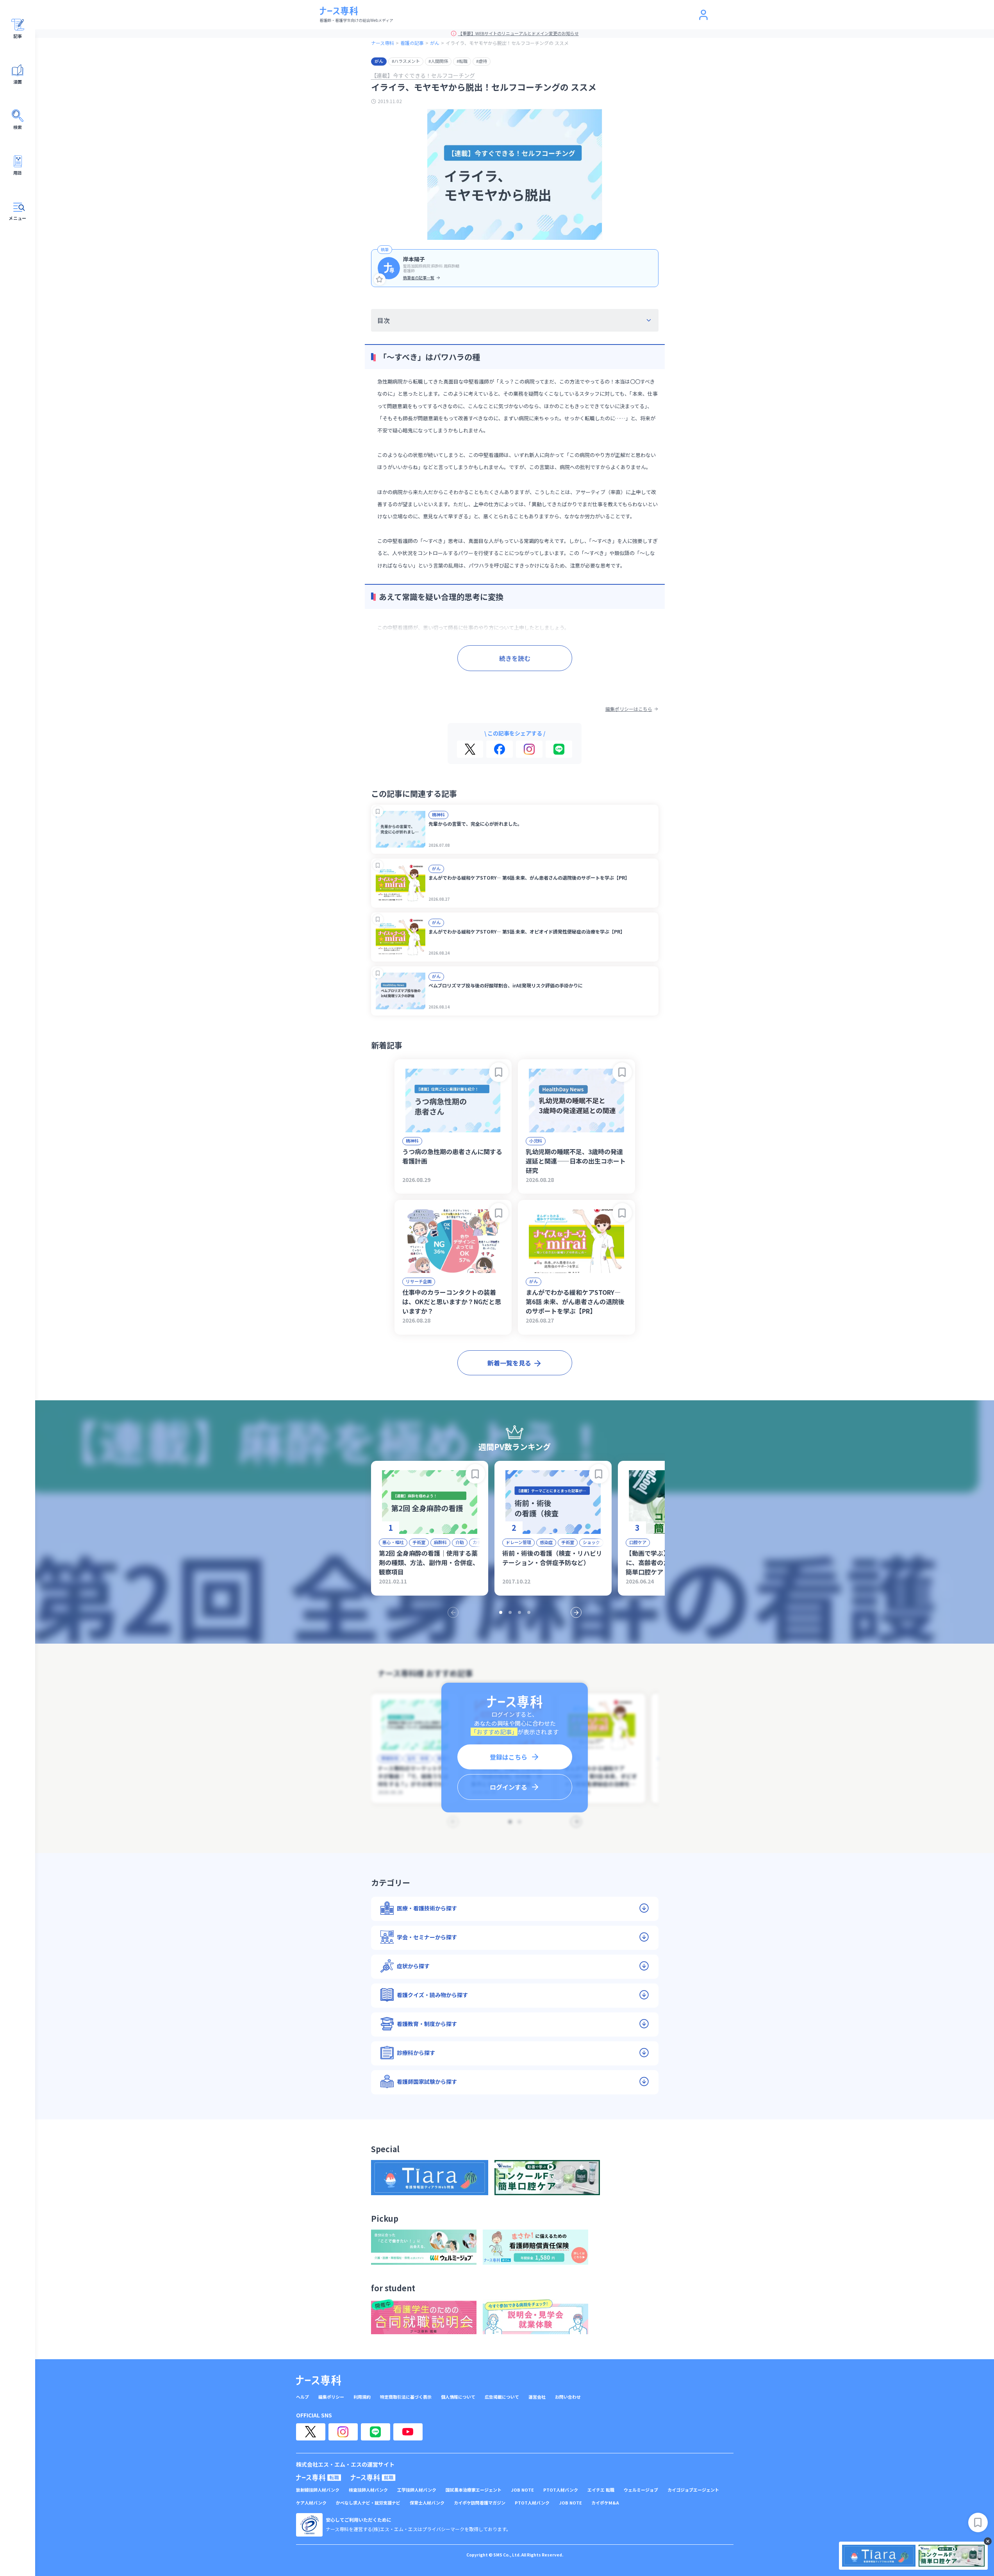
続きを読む (515, 658)
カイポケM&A (605, 2503)
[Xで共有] (470, 749)
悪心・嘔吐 (393, 1542)
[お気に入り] (380, 279)
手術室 (419, 1542)
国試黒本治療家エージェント (474, 2490)
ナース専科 (383, 43)
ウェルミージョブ (641, 2490)
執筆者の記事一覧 (419, 278)
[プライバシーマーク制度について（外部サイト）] (309, 2525)
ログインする (509, 1787)
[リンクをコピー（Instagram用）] (529, 749)
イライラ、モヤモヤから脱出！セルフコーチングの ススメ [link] (507, 43)
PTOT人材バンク (561, 2490)
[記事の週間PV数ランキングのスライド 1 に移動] (501, 1612)
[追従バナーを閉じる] (988, 2541)
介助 (460, 1542)
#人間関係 (438, 61)
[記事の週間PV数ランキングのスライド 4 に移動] (529, 1612)
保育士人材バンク (427, 2503)
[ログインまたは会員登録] (703, 15)
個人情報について (458, 2397)
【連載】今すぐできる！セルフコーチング (423, 75)
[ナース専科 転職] (319, 2478)
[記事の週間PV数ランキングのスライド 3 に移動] (519, 1612)
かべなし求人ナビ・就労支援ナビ (368, 2503)
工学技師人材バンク (417, 2490)
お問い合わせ (568, 2397)
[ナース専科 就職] (373, 2478)
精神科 (438, 814)
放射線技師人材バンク (318, 2490)
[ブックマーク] (378, 811)
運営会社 (537, 2397)
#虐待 (482, 61)
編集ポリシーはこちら (629, 709)
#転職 (462, 61)
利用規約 (362, 2397)
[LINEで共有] (559, 749)
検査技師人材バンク (368, 2490)
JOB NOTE (522, 2490)
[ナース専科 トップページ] (319, 2380)
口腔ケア (638, 1542)
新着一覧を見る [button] (509, 1363)
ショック (591, 1542)
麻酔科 (440, 1542)
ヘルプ (302, 2397)
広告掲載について (502, 2397)
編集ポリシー (331, 2397)
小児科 (536, 1141)
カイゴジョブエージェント (693, 2490)
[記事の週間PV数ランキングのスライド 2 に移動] (510, 1612)
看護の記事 (412, 43)
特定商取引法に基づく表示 (406, 2397)
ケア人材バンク (311, 2503)
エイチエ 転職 (601, 2490)
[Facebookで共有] (500, 749)
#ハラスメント (406, 61)
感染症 (546, 1542)
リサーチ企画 (419, 1281)
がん (435, 43)
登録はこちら (509, 1757)
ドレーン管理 (518, 1542)
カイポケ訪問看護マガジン (480, 2503)
